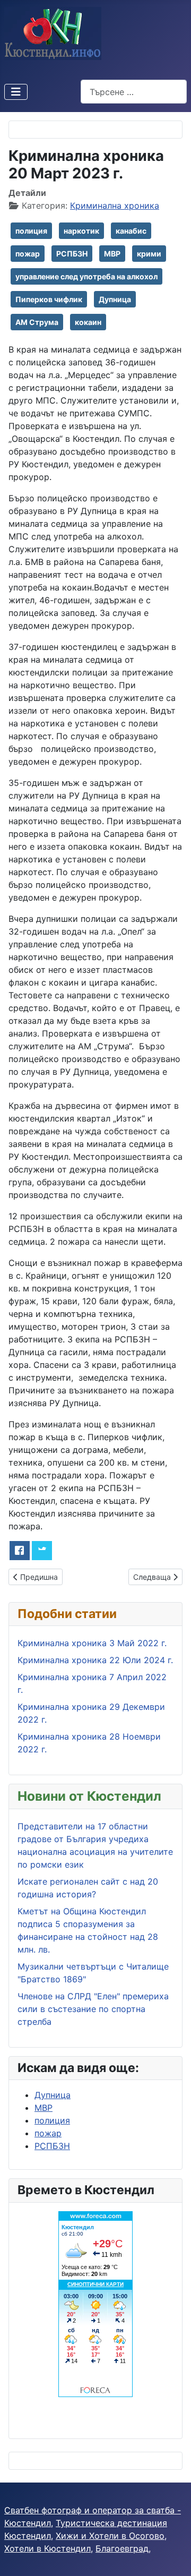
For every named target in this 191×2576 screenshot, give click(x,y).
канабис (131, 231)
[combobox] (134, 92)
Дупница (115, 299)
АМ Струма (37, 322)
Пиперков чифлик (49, 299)
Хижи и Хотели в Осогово (110, 2536)
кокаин (88, 322)
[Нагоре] (172, 2556)
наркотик (81, 231)
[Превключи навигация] (16, 92)
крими (149, 254)
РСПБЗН (72, 254)
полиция (31, 231)
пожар (28, 254)
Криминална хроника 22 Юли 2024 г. (95, 1660)
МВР (112, 254)
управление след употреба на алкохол (86, 276)
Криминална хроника (115, 206)
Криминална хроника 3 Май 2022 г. (92, 1643)
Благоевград (122, 2548)
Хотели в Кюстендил (47, 2548)
